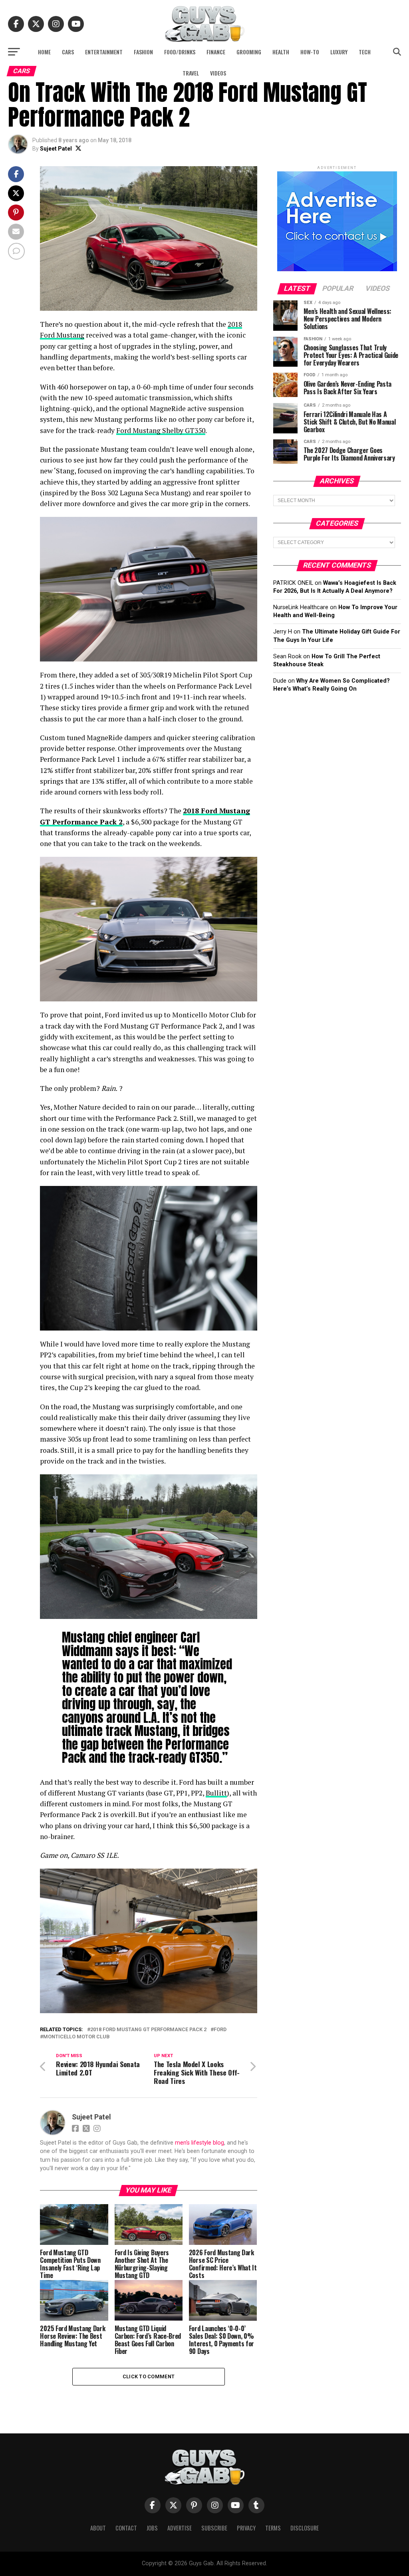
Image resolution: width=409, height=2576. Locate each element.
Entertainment (104, 52)
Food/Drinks (180, 52)
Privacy (246, 2528)
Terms (273, 2528)
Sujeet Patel (56, 149)
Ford (220, 2030)
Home (44, 52)
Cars (68, 52)
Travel (191, 73)
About (98, 2528)
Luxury (339, 52)
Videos (218, 73)
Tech (365, 52)
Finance (216, 52)
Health (281, 52)
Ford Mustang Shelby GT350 (161, 430)
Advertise (180, 2528)
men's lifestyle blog (200, 2143)
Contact (126, 2528)
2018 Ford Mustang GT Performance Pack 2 (148, 2030)
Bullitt (216, 1793)
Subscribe (214, 2528)
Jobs (152, 2528)
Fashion (143, 52)
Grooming (249, 52)
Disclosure (305, 2528)
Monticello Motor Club (76, 2037)
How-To (310, 52)
